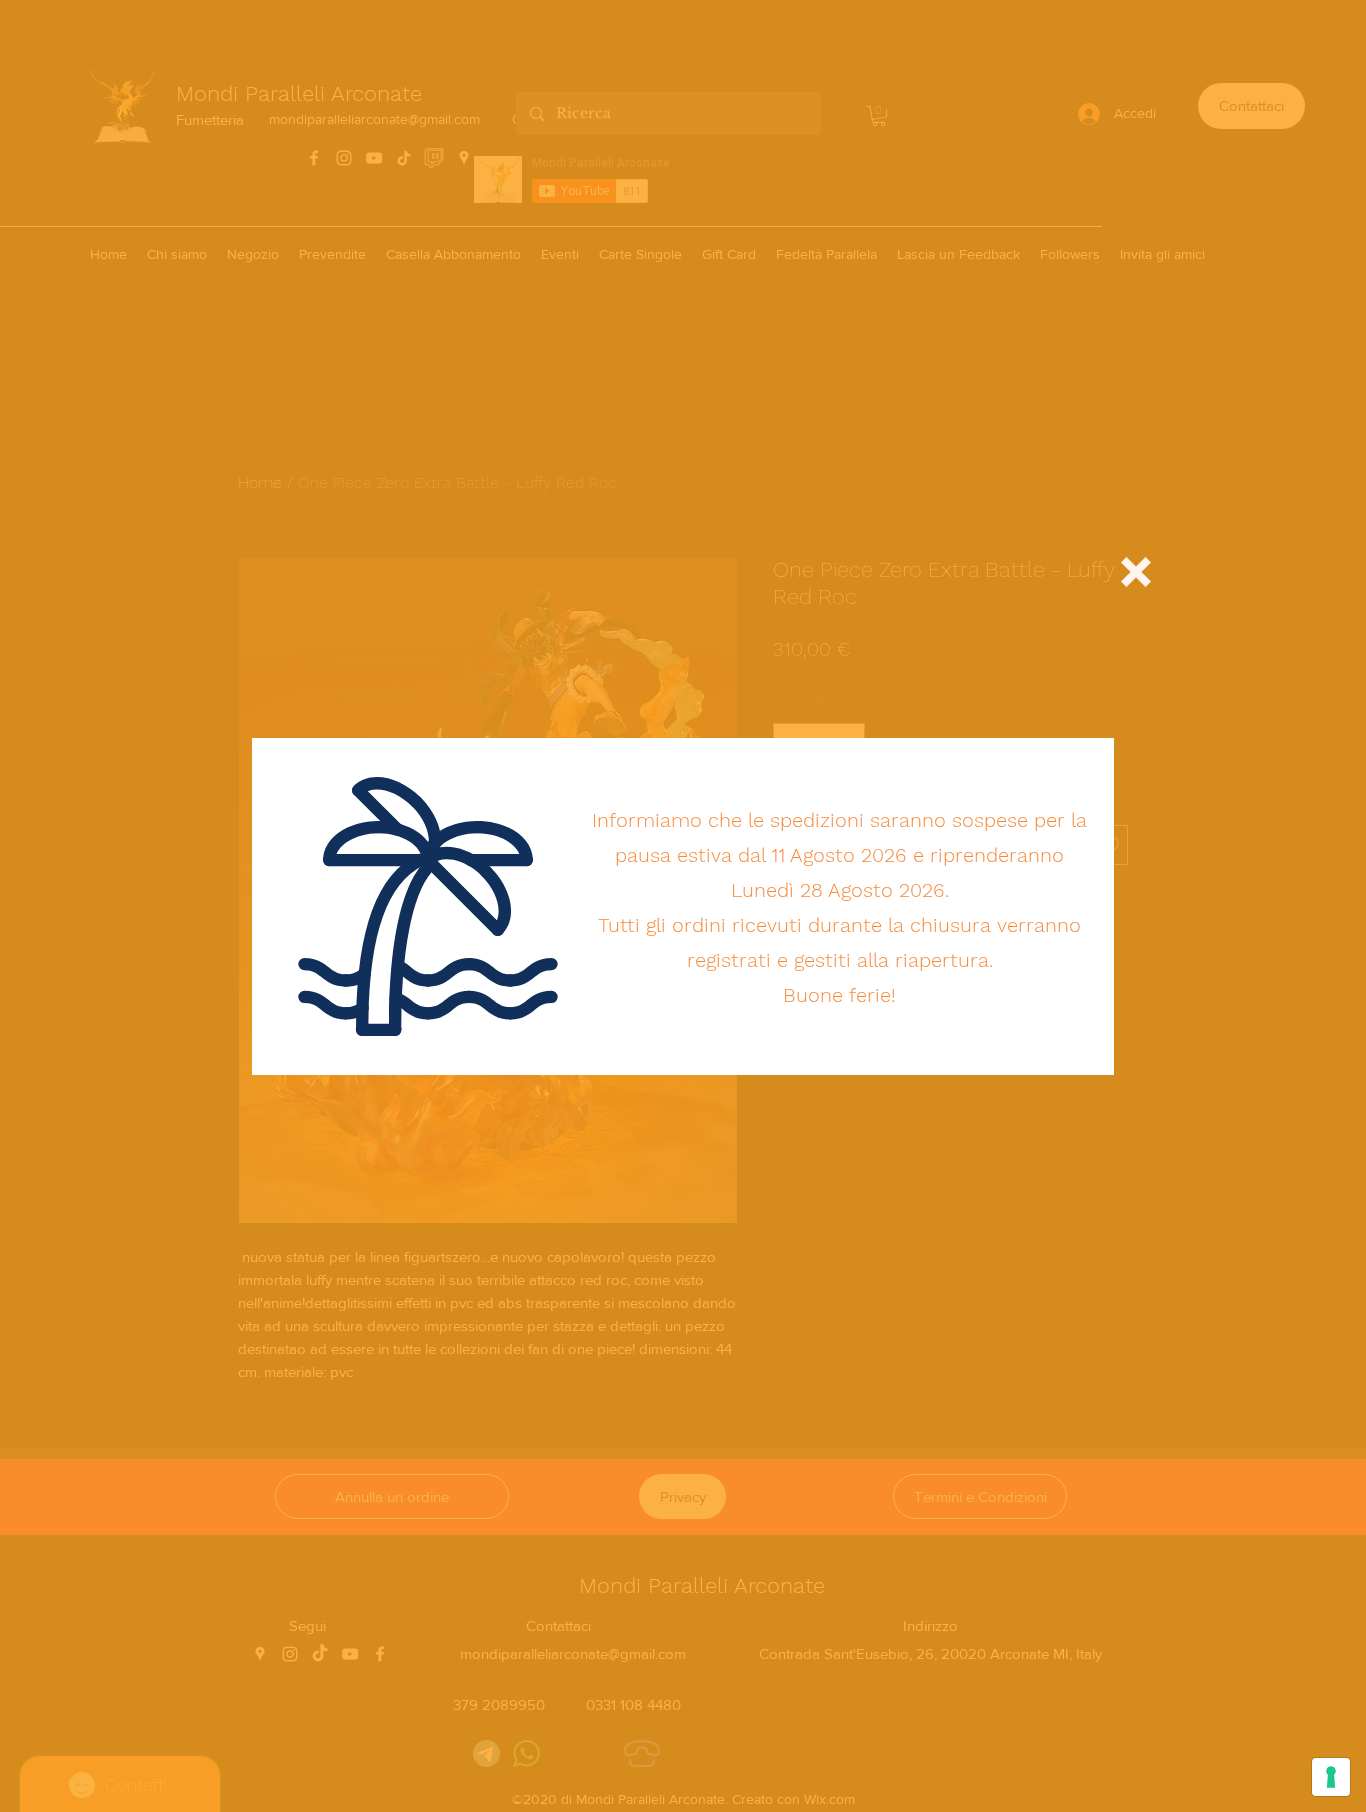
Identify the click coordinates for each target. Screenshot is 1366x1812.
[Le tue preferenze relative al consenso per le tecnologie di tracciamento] (1331, 1777)
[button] (1136, 572)
